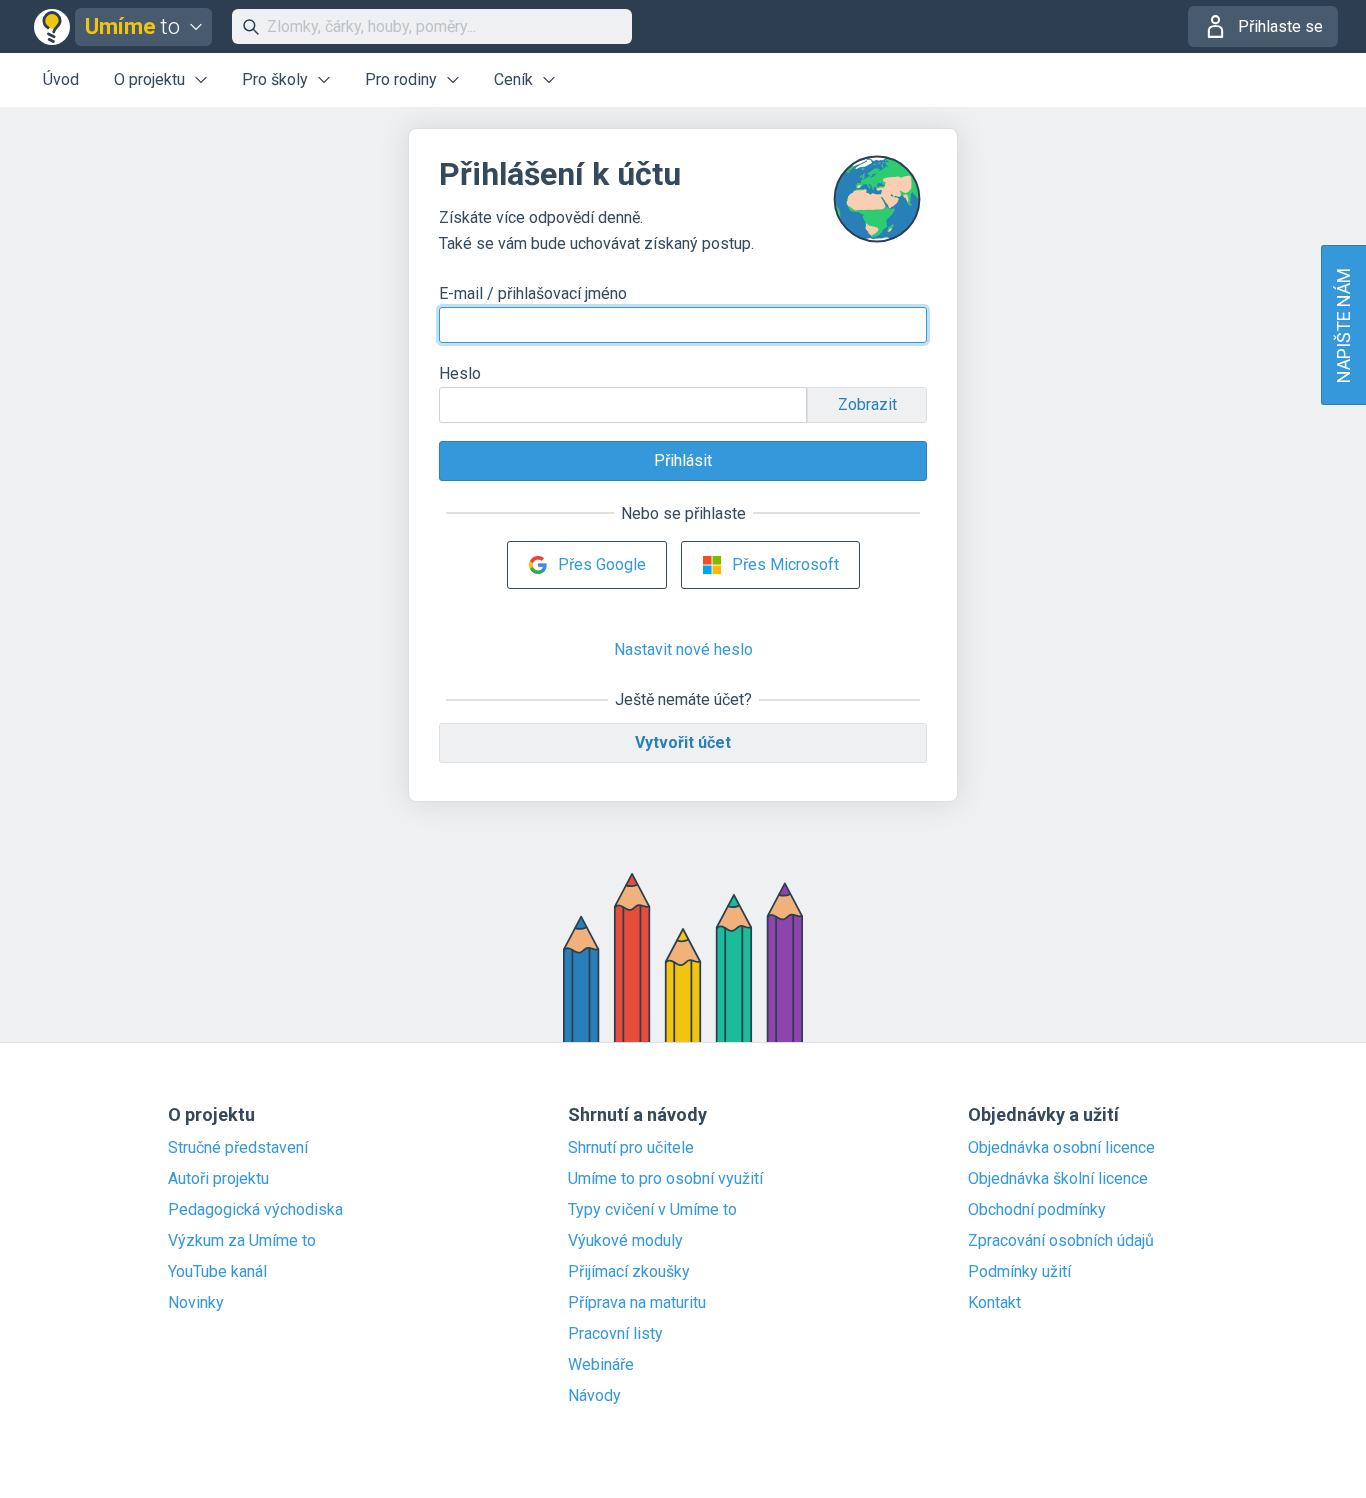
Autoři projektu (218, 1179)
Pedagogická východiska (255, 1210)
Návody (594, 1396)
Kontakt (994, 1303)
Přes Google (602, 564)
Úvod (61, 79)
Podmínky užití (1019, 1272)
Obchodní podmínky (1037, 1210)
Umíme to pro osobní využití (665, 1179)
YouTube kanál (217, 1272)
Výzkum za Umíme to (242, 1241)
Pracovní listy (615, 1334)
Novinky (196, 1303)
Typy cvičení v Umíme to (652, 1210)
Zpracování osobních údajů (1061, 1241)
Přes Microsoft (785, 564)
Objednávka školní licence (1058, 1179)
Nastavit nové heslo (683, 649)
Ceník (513, 79)
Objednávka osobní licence (1061, 1148)
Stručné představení (238, 1148)
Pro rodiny (401, 79)
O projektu (149, 79)
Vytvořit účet (683, 742)
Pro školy (275, 79)
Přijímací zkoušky (629, 1272)
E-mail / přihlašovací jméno (533, 293)
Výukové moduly (625, 1241)
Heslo (460, 373)
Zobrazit (867, 404)
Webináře (601, 1365)
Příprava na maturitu (637, 1303)
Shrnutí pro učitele (631, 1148)
